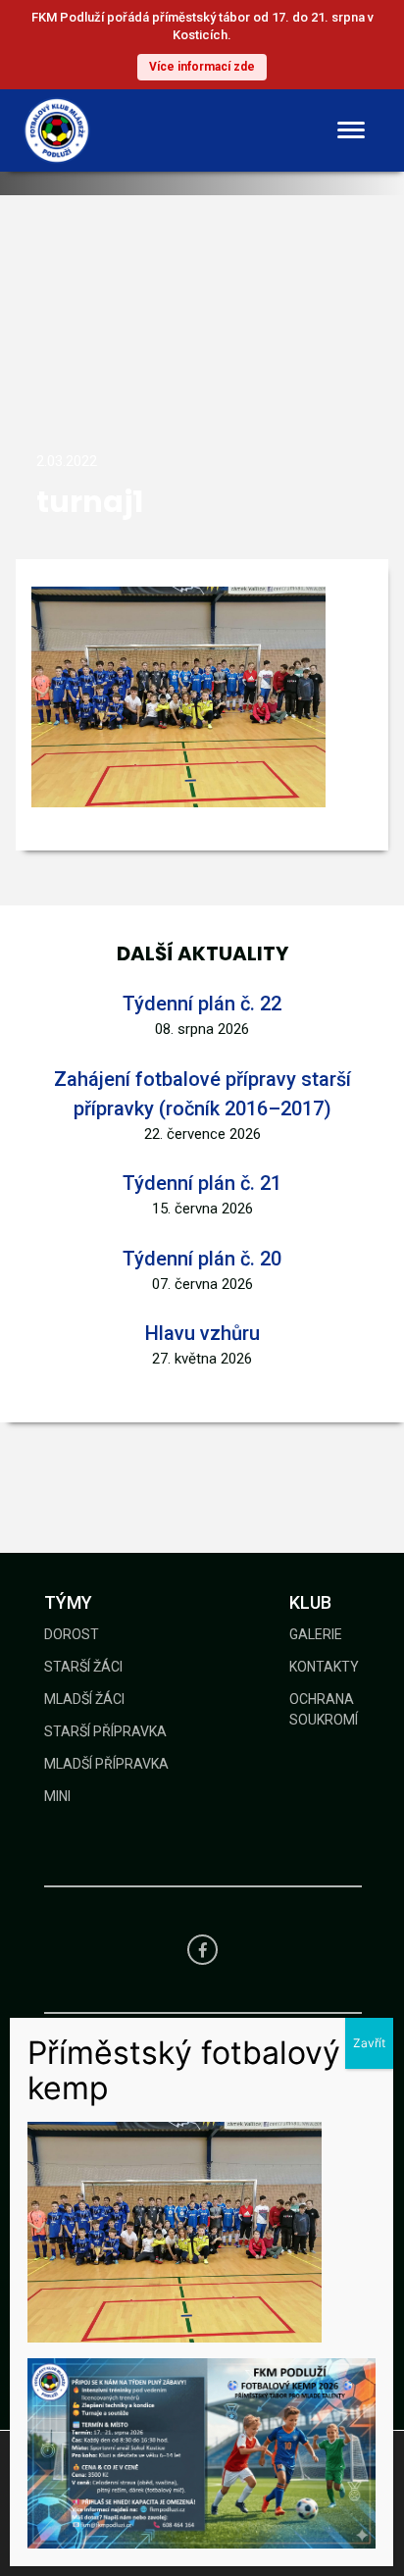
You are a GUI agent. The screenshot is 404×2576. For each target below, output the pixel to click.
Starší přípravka (105, 1731)
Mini (57, 1796)
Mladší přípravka (106, 1764)
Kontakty (324, 1667)
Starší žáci (83, 1667)
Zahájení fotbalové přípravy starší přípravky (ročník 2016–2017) (202, 1094)
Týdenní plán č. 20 (202, 1259)
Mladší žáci (84, 1699)
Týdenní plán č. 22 (202, 1004)
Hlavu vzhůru (202, 1333)
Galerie (316, 1634)
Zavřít (369, 2043)
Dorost (72, 1634)
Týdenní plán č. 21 (202, 1183)
